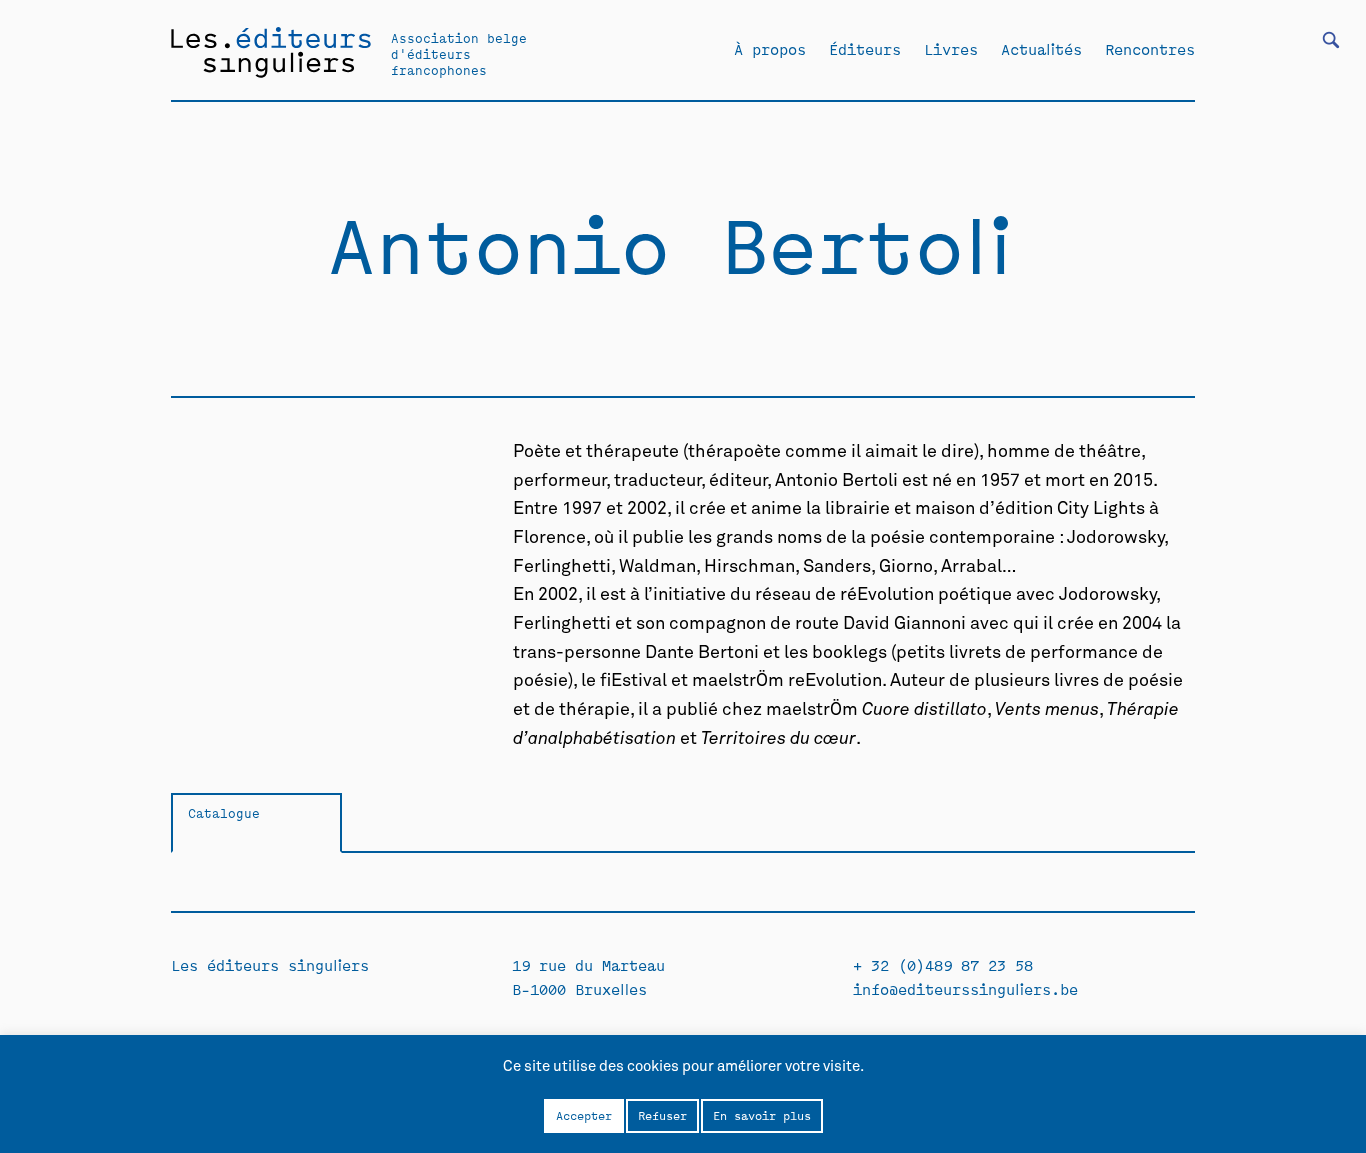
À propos (770, 49)
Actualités (1041, 49)
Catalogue (224, 812)
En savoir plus (762, 1115)
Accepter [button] (584, 1115)
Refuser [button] (662, 1115)
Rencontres (1150, 49)
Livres (951, 49)
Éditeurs (865, 49)
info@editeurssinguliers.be (965, 988)
